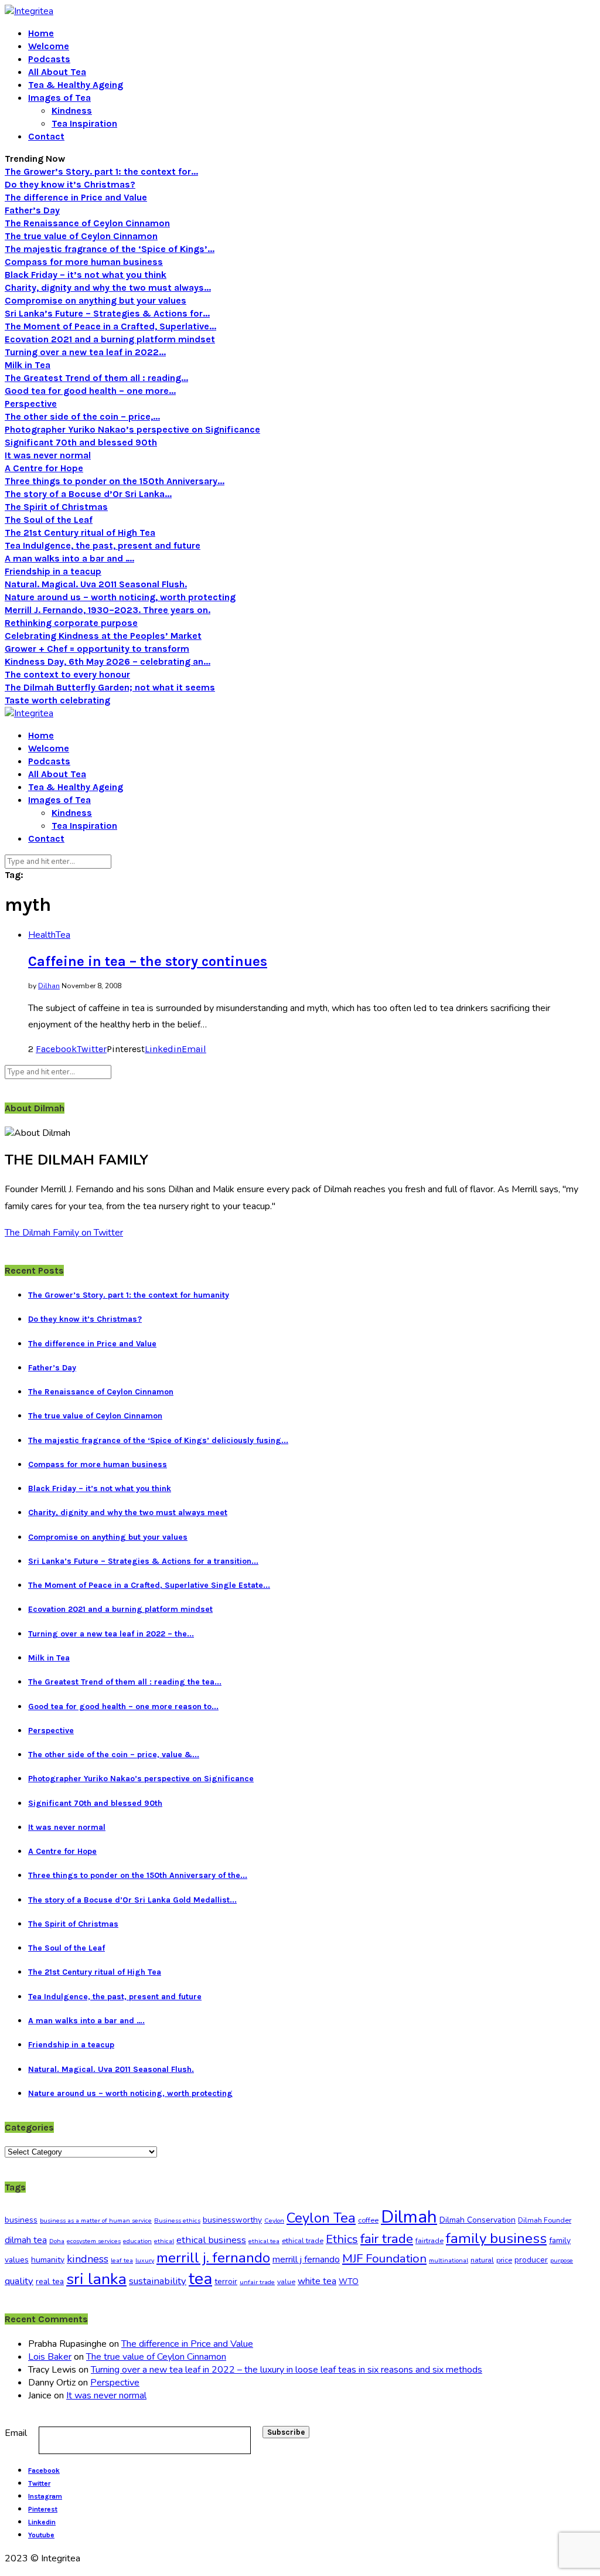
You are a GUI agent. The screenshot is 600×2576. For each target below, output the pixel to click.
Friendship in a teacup (53, 571)
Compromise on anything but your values (96, 300)
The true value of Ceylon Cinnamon (81, 236)
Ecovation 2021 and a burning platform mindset (110, 339)
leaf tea (122, 2260)
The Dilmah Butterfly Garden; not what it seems (110, 687)
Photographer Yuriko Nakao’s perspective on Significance (132, 429)
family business (496, 2238)
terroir (226, 2281)
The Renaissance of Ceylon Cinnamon (87, 223)
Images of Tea (59, 98)
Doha (57, 2241)
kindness (88, 2259)
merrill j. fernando (213, 2258)
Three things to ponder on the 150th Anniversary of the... (138, 1875)
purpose (562, 2260)
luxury (145, 2260)
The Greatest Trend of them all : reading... (96, 378)
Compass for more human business (84, 262)
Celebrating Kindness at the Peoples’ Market (103, 636)
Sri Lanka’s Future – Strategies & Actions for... (107, 313)
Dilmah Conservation (478, 2220)
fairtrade (429, 2241)
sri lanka (96, 2279)
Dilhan (49, 986)
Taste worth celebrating (57, 700)
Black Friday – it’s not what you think (86, 275)
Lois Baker (50, 2357)
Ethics (342, 2239)
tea (200, 2279)
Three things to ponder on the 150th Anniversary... (115, 481)
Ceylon (274, 2221)
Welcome (49, 46)
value (286, 2282)
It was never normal (48, 455)
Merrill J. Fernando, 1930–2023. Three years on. (108, 610)
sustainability (158, 2281)
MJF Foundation (384, 2258)
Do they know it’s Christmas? (70, 184)
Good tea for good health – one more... (90, 391)
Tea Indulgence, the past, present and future (103, 545)
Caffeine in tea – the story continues (148, 961)
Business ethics (177, 2221)
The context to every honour (67, 674)
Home (41, 33)
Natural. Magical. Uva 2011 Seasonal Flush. (96, 584)
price (504, 2260)
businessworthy (232, 2220)
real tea (50, 2281)
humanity (48, 2260)
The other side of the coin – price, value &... (114, 1755)
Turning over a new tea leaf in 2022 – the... (111, 1634)
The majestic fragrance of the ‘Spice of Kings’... (110, 249)
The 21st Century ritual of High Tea (80, 532)
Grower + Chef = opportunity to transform (97, 649)
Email (16, 2433)
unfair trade (257, 2282)
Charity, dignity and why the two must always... (108, 287)
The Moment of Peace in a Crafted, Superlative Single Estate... (149, 1585)
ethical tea (264, 2241)
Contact (46, 136)
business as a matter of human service (96, 2221)
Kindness (72, 110)
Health (42, 935)
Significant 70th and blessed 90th (81, 442)
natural (482, 2260)
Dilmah (409, 2217)
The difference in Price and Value (76, 197)
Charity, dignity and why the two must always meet (128, 1512)
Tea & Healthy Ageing (76, 85)
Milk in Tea (28, 365)
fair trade (387, 2239)
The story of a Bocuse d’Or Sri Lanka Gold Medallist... (132, 1900)
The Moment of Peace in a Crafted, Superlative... (110, 326)
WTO (349, 2281)
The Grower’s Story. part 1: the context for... (101, 171)
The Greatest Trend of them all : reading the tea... (125, 1682)
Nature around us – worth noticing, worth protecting (120, 597)
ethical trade (303, 2241)
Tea (63, 935)
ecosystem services (94, 2241)
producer (531, 2260)
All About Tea (57, 72)
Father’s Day (32, 210)
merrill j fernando (306, 2259)
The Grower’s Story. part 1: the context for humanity (129, 1295)
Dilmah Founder (545, 2220)
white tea (317, 2281)
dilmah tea (26, 2240)
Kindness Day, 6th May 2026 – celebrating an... (108, 661)
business (21, 2220)
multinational (449, 2260)
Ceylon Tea (321, 2218)
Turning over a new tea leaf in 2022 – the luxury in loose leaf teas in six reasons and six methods (287, 2370)
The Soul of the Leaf (49, 520)
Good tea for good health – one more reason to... (123, 1706)
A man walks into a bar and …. (69, 558)
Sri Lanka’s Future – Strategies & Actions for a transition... (143, 1561)
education (137, 2241)
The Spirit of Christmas (56, 507)
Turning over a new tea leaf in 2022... (85, 352)
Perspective (31, 404)
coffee (368, 2220)
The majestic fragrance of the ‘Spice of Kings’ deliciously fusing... (158, 1440)
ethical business (211, 2240)
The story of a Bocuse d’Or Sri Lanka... (88, 494)
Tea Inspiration (84, 123)
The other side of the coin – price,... (82, 416)
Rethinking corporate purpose (71, 623)
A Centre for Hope (44, 468)
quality (19, 2281)
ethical (164, 2241)
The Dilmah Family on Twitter (64, 1233)
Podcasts (49, 59)
